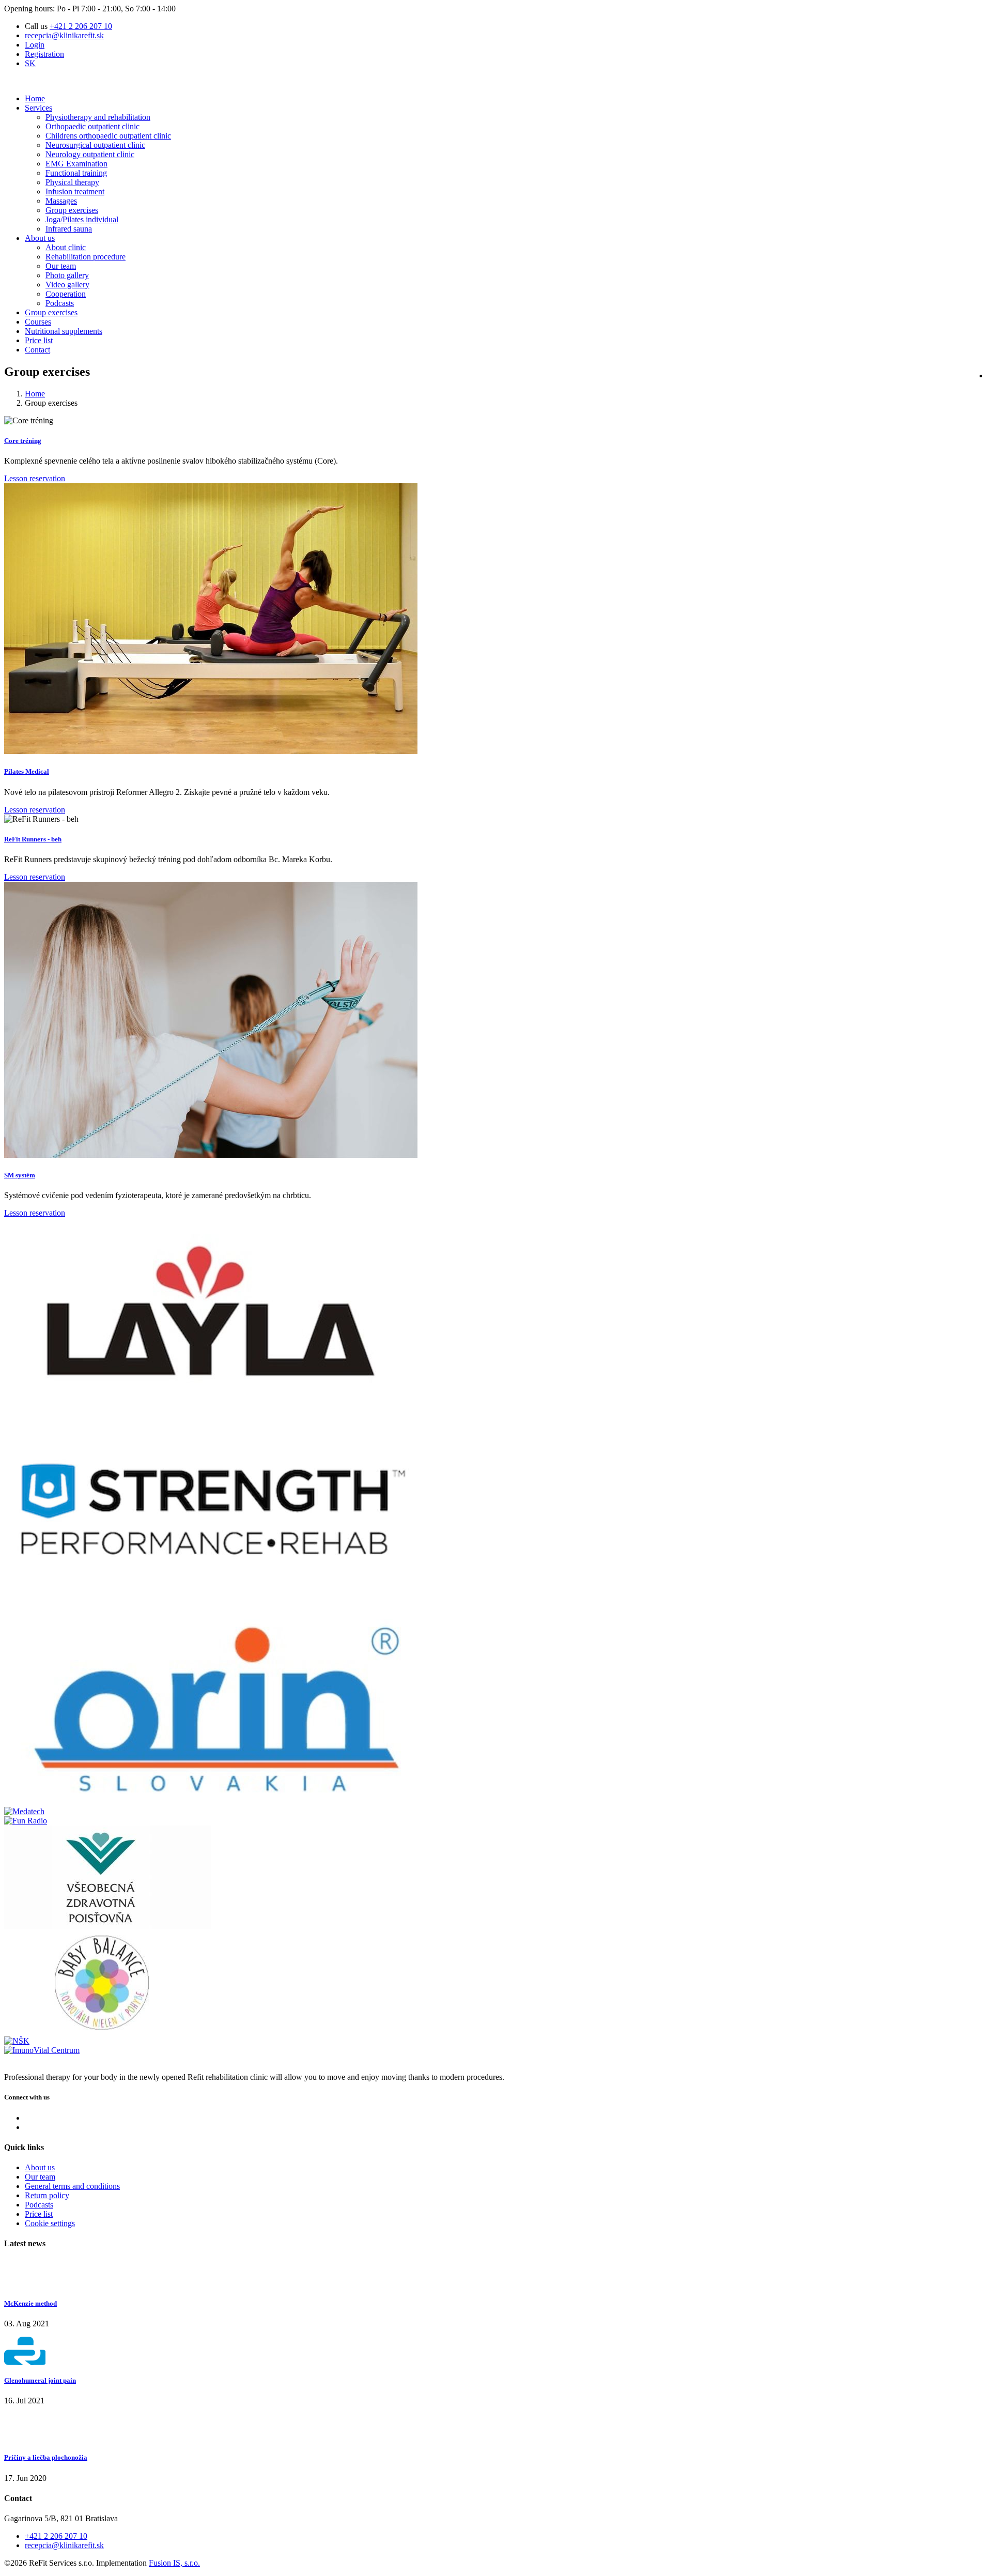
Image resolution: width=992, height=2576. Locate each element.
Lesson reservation (35, 478)
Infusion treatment (75, 191)
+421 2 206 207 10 (81, 26)
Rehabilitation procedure (86, 257)
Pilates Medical (27, 771)
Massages (61, 201)
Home (35, 98)
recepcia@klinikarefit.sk (64, 35)
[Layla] (211, 1409)
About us (40, 238)
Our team (61, 266)
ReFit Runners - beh (33, 839)
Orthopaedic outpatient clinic (92, 126)
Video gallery (67, 285)
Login (35, 45)
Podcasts (60, 303)
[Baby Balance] (107, 2031)
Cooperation (66, 294)
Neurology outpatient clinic (90, 154)
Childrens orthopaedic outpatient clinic (108, 136)
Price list (39, 340)
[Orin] (211, 1802)
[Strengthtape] (211, 1606)
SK (30, 63)
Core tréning (23, 441)
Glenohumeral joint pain (40, 2380)
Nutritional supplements (64, 331)
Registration (44, 54)
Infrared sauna (69, 229)
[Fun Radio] (26, 1821)
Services (38, 108)
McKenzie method (30, 2303)
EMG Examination (76, 164)
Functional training (76, 173)
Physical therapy (72, 182)
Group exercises (72, 210)
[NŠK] (17, 2041)
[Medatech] (24, 1811)
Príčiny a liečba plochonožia (46, 2457)
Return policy (47, 2195)
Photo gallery (67, 275)
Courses (38, 322)
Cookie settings (50, 2223)
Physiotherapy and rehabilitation (98, 117)
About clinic (66, 247)
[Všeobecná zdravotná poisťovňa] (107, 1926)
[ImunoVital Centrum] (42, 2050)
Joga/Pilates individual (82, 219)
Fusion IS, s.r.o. (174, 2563)
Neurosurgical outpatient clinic (95, 145)
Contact (37, 350)
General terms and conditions (72, 2186)
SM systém (20, 1175)
